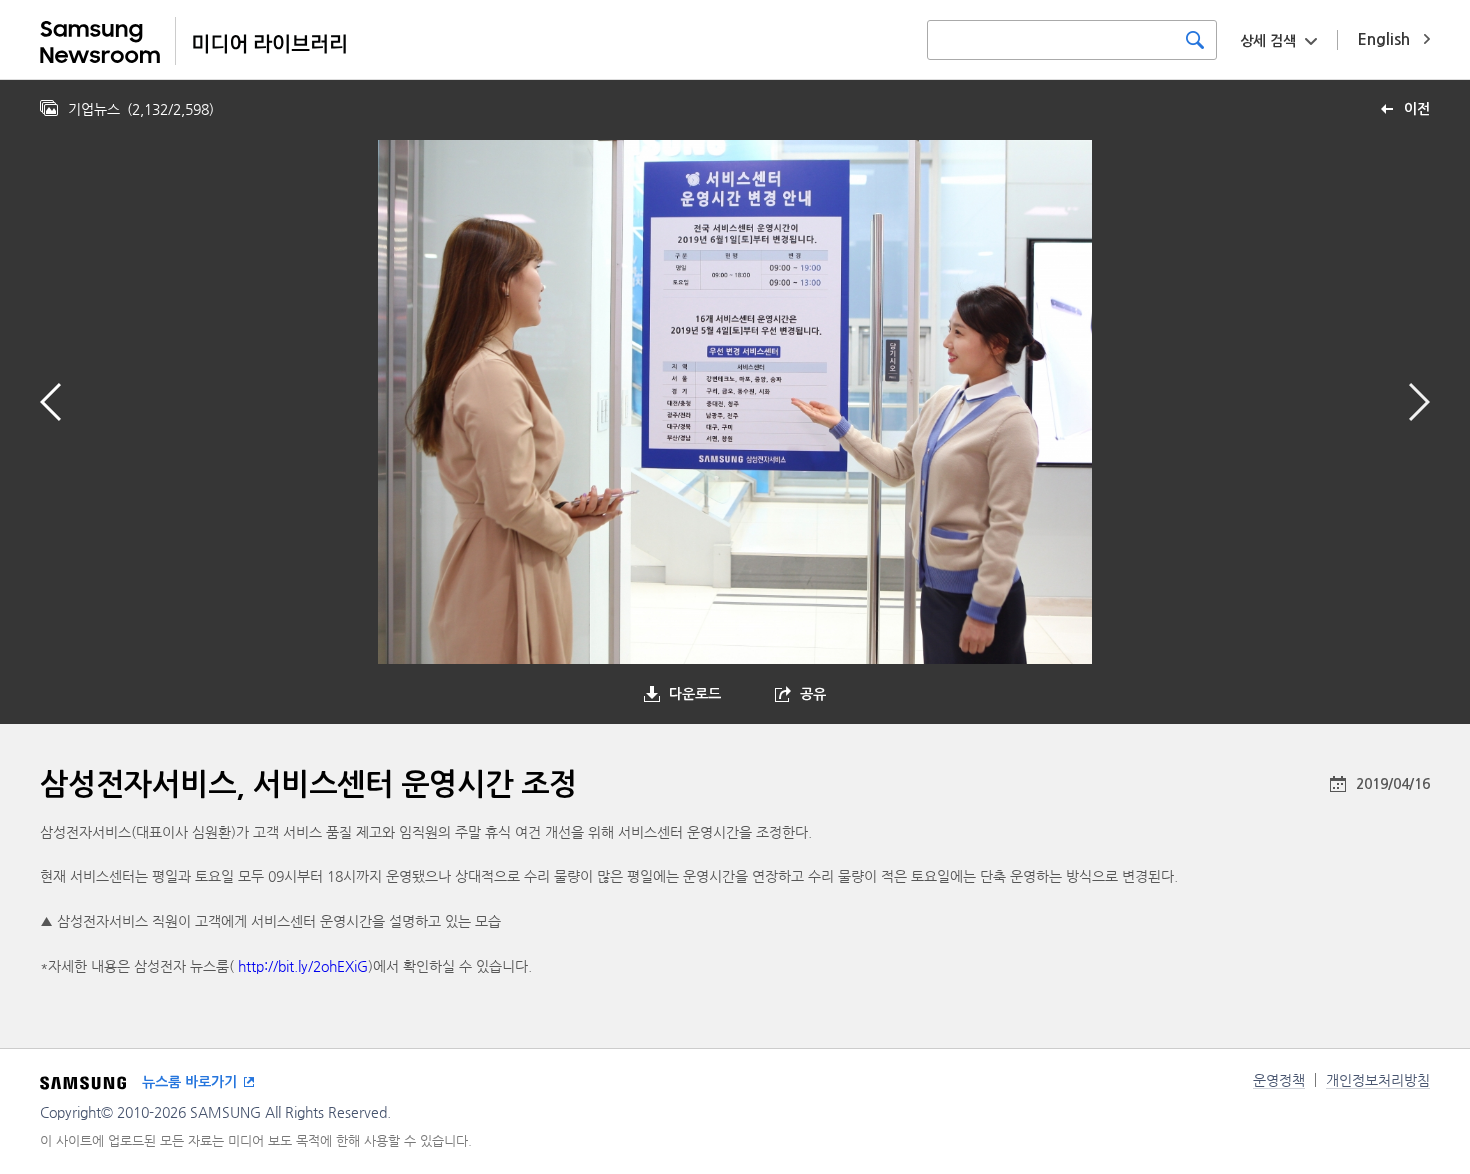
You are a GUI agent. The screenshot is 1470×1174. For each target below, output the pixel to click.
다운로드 (695, 694)
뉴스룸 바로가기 (189, 1082)
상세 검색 (1268, 41)
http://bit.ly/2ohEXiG (303, 966)
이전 (1417, 109)
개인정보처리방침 (1378, 1080)
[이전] (50, 402)
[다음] (1419, 402)
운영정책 (1279, 1080)
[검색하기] (1195, 40)
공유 (813, 694)
